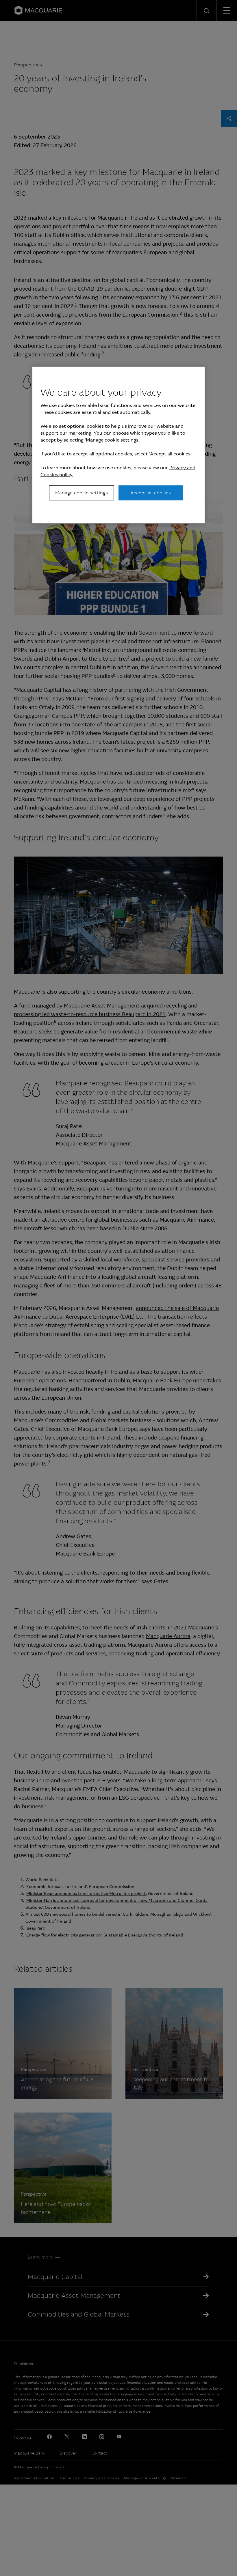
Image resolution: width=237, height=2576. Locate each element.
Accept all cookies (151, 493)
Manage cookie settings (82, 493)
